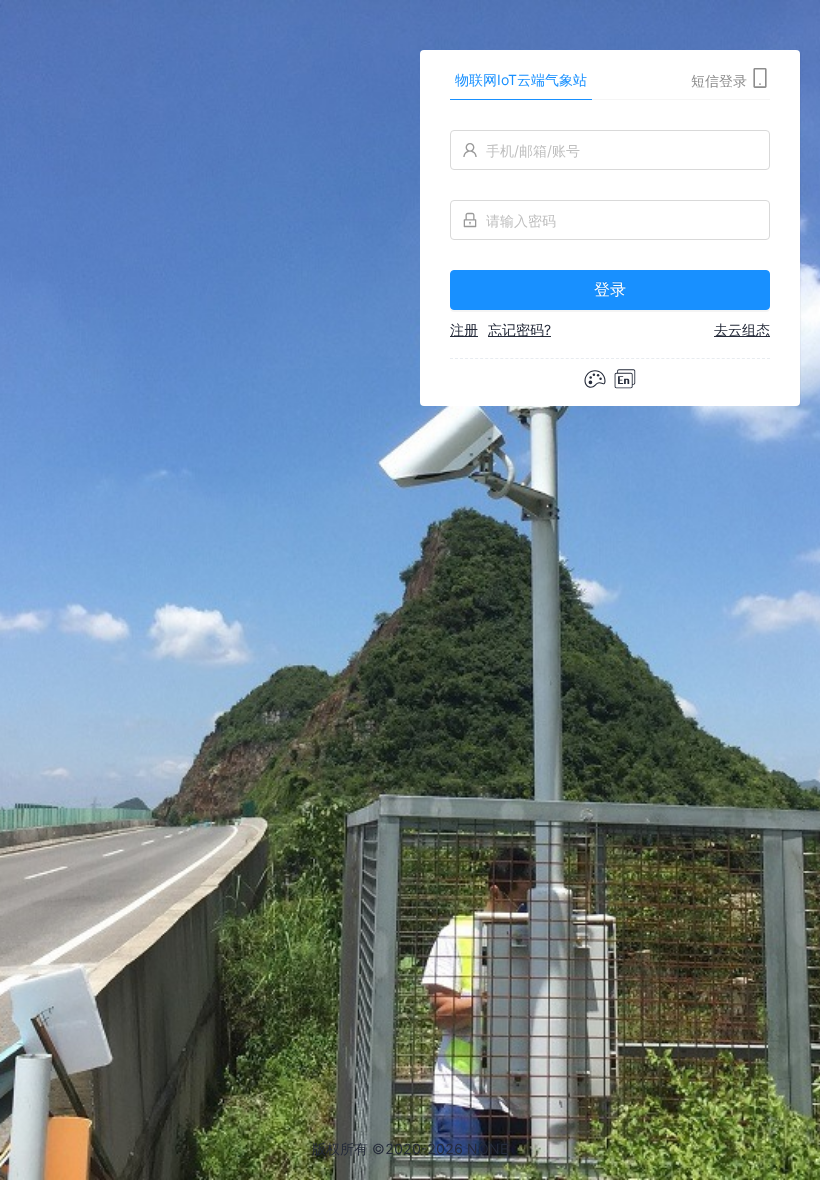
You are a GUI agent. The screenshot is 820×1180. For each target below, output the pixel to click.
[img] (625, 379)
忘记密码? (519, 329)
